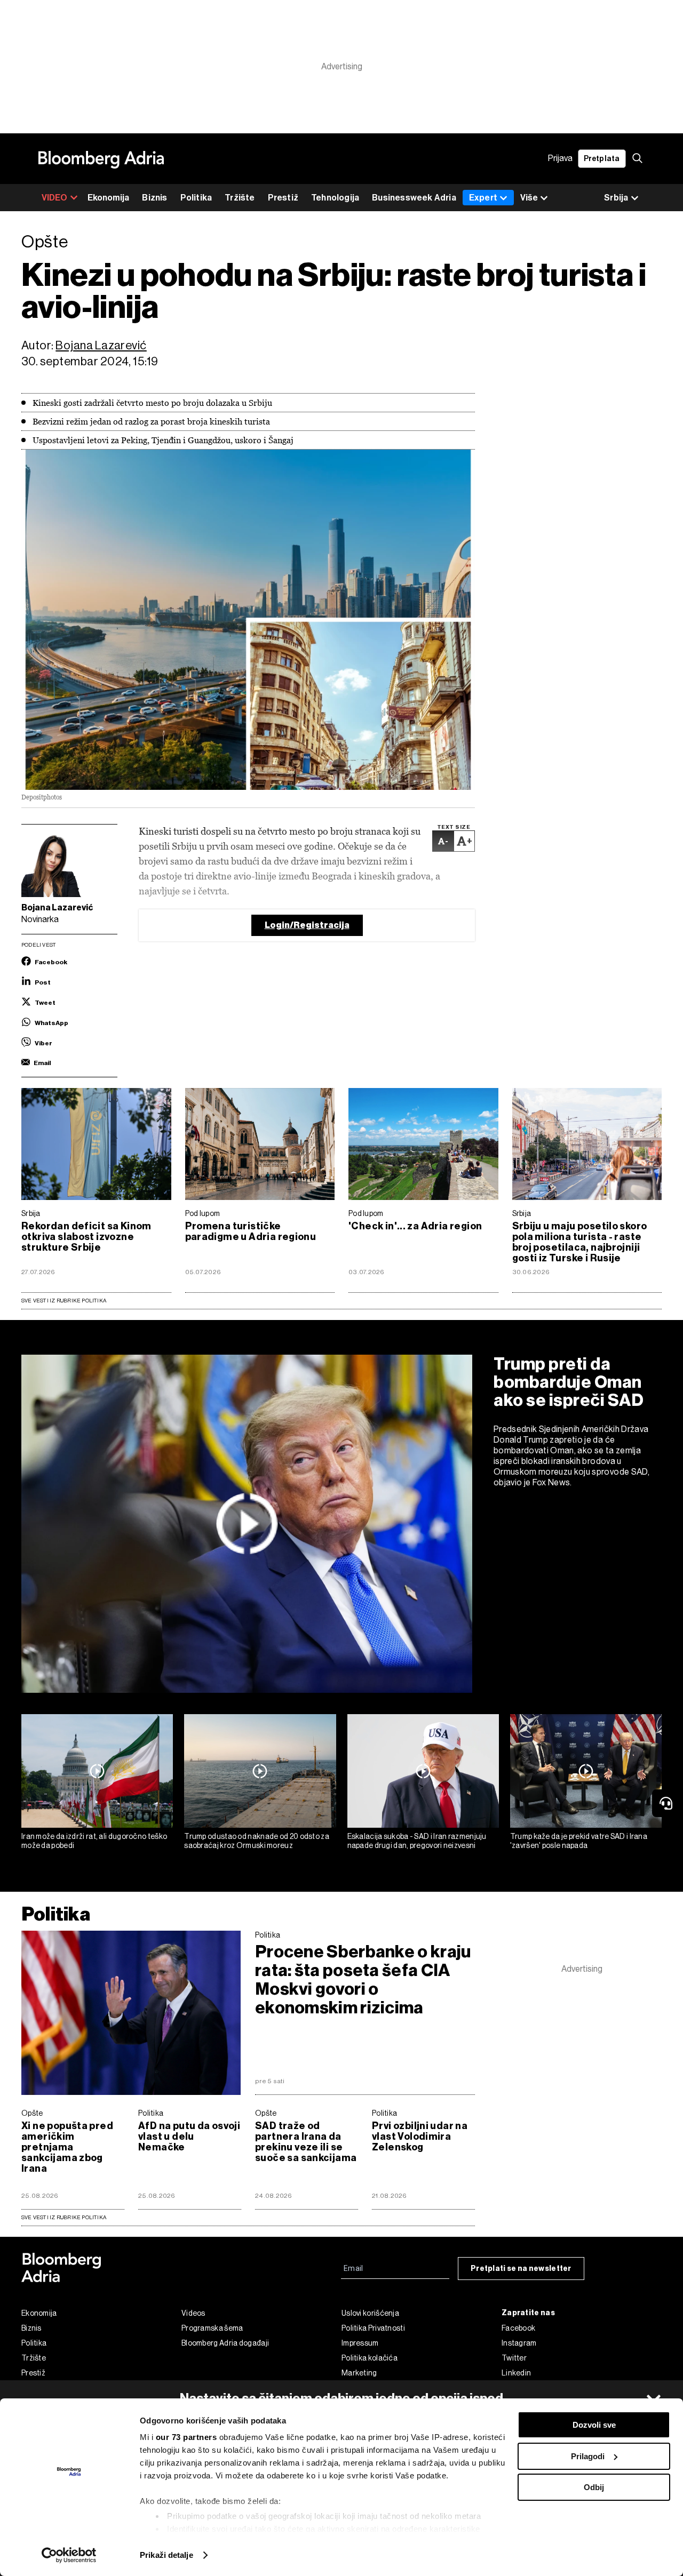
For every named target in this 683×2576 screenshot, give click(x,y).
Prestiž (283, 198)
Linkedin (516, 2373)
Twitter (514, 2358)
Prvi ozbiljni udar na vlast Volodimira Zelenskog (420, 2137)
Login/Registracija (307, 925)
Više (529, 198)
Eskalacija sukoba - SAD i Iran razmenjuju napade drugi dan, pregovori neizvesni (417, 1841)
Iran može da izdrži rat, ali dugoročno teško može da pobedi (94, 1841)
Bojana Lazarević (101, 345)
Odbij (594, 2487)
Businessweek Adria (414, 198)
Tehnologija (335, 198)
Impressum (360, 2343)
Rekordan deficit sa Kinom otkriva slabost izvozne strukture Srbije (86, 1237)
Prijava (560, 159)
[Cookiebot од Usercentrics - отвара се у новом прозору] (69, 2555)
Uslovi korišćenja (370, 2313)
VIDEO (55, 198)
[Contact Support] (668, 1803)
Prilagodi (588, 2456)
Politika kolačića (370, 2358)
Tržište (240, 198)
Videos (193, 2313)
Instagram (519, 2343)
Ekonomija (109, 198)
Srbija (31, 1213)
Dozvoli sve (594, 2425)
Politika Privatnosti (373, 2328)
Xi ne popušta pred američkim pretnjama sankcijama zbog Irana (67, 2147)
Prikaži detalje (166, 2555)
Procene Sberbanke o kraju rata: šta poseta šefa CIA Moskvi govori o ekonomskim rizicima (363, 1980)
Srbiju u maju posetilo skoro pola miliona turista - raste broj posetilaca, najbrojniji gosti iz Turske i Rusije (580, 1242)
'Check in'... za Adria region (415, 1226)
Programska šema (212, 2328)
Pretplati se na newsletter (521, 2269)
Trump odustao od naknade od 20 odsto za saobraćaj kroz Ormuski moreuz (257, 1841)
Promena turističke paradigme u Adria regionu (251, 1231)
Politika (196, 198)
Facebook (518, 2328)
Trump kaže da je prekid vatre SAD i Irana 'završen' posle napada (579, 1841)
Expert (483, 198)
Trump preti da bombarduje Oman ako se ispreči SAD (569, 1382)
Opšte (32, 2113)
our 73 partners (186, 2437)
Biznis (154, 198)
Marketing (359, 2373)
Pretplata (602, 159)
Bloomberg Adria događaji (225, 2343)
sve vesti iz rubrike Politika (64, 2217)
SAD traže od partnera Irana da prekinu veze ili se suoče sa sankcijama (306, 2142)
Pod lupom (203, 1213)
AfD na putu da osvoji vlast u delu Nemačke (189, 2137)
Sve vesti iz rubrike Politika (64, 1301)
